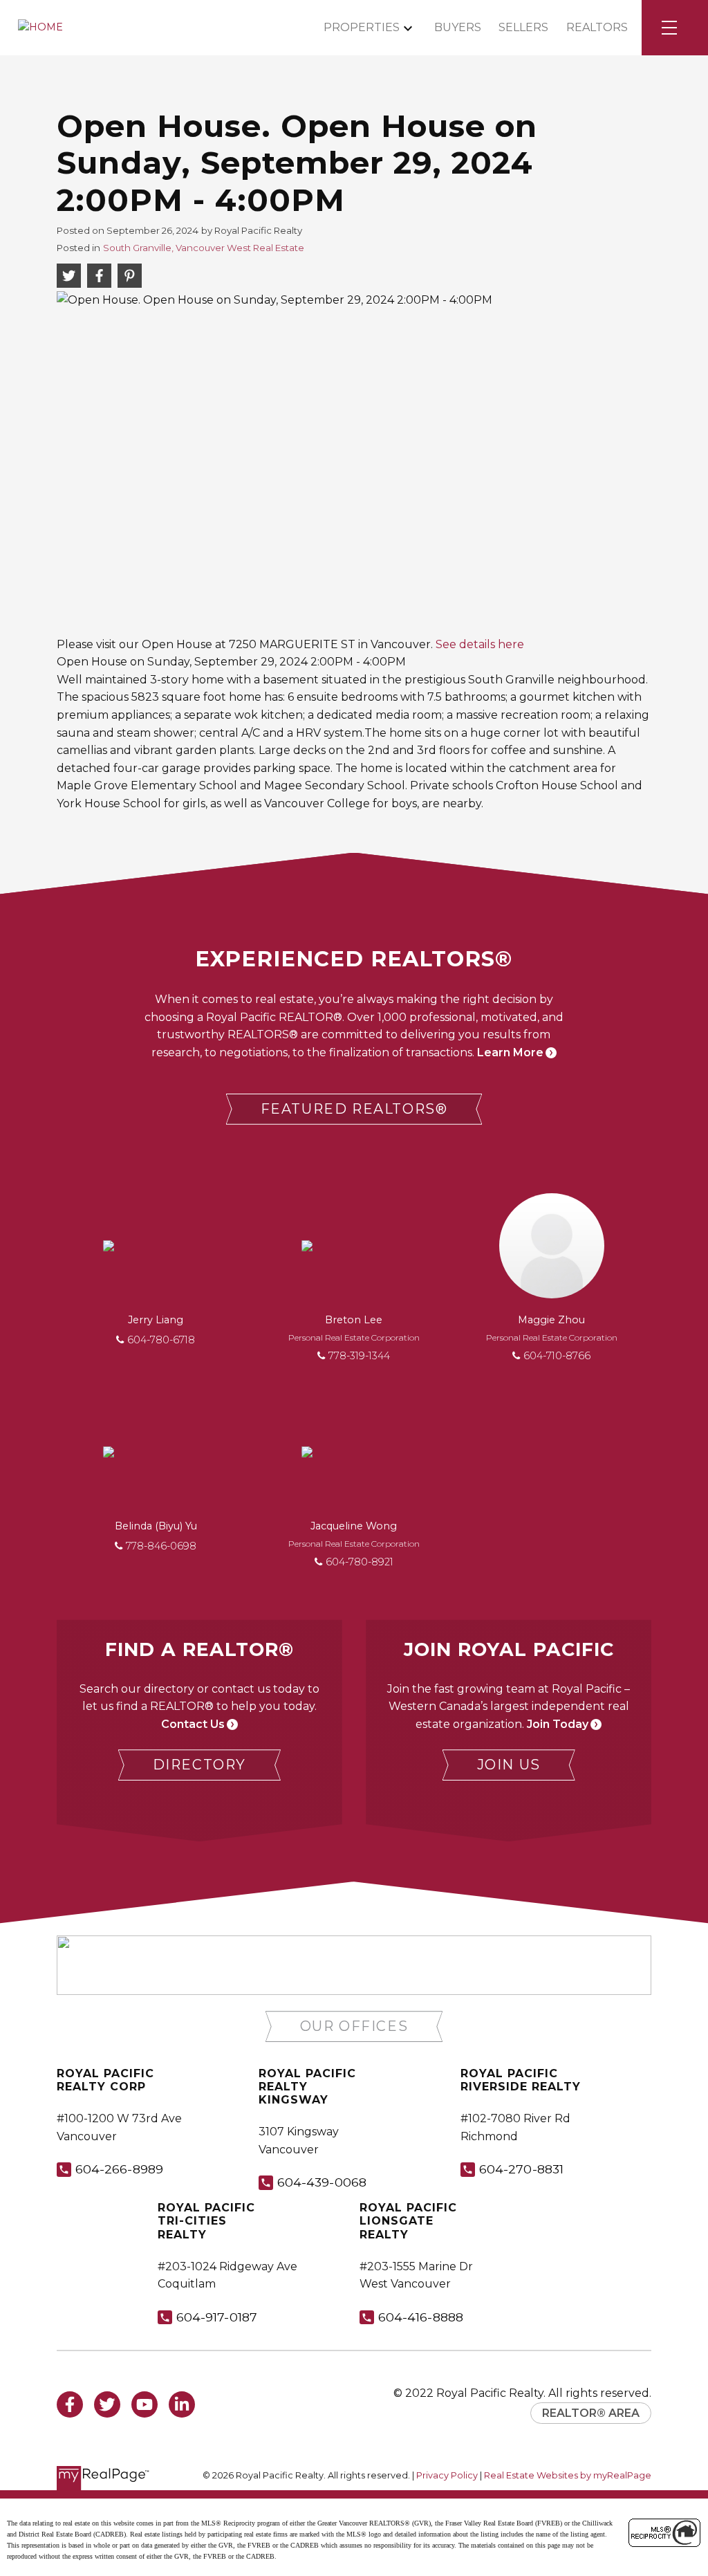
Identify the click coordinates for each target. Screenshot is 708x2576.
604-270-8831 (521, 2169)
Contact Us (193, 1724)
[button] (354, 1109)
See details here (480, 644)
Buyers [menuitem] (458, 27)
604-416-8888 (421, 2317)
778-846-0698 (161, 1546)
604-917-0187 (217, 2317)
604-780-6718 (161, 1340)
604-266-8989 (119, 2169)
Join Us (509, 1765)
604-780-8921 (360, 1562)
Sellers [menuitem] (523, 27)
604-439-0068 (322, 2182)
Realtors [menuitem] (597, 27)
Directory (199, 1765)
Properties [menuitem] (362, 27)
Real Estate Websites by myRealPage (568, 2475)
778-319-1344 (359, 1356)
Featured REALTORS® (354, 1109)
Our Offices (354, 2026)
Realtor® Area (591, 2413)
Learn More (510, 1052)
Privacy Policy (447, 2475)
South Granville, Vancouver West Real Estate (204, 248)
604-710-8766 (557, 1356)
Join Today (558, 1724)
